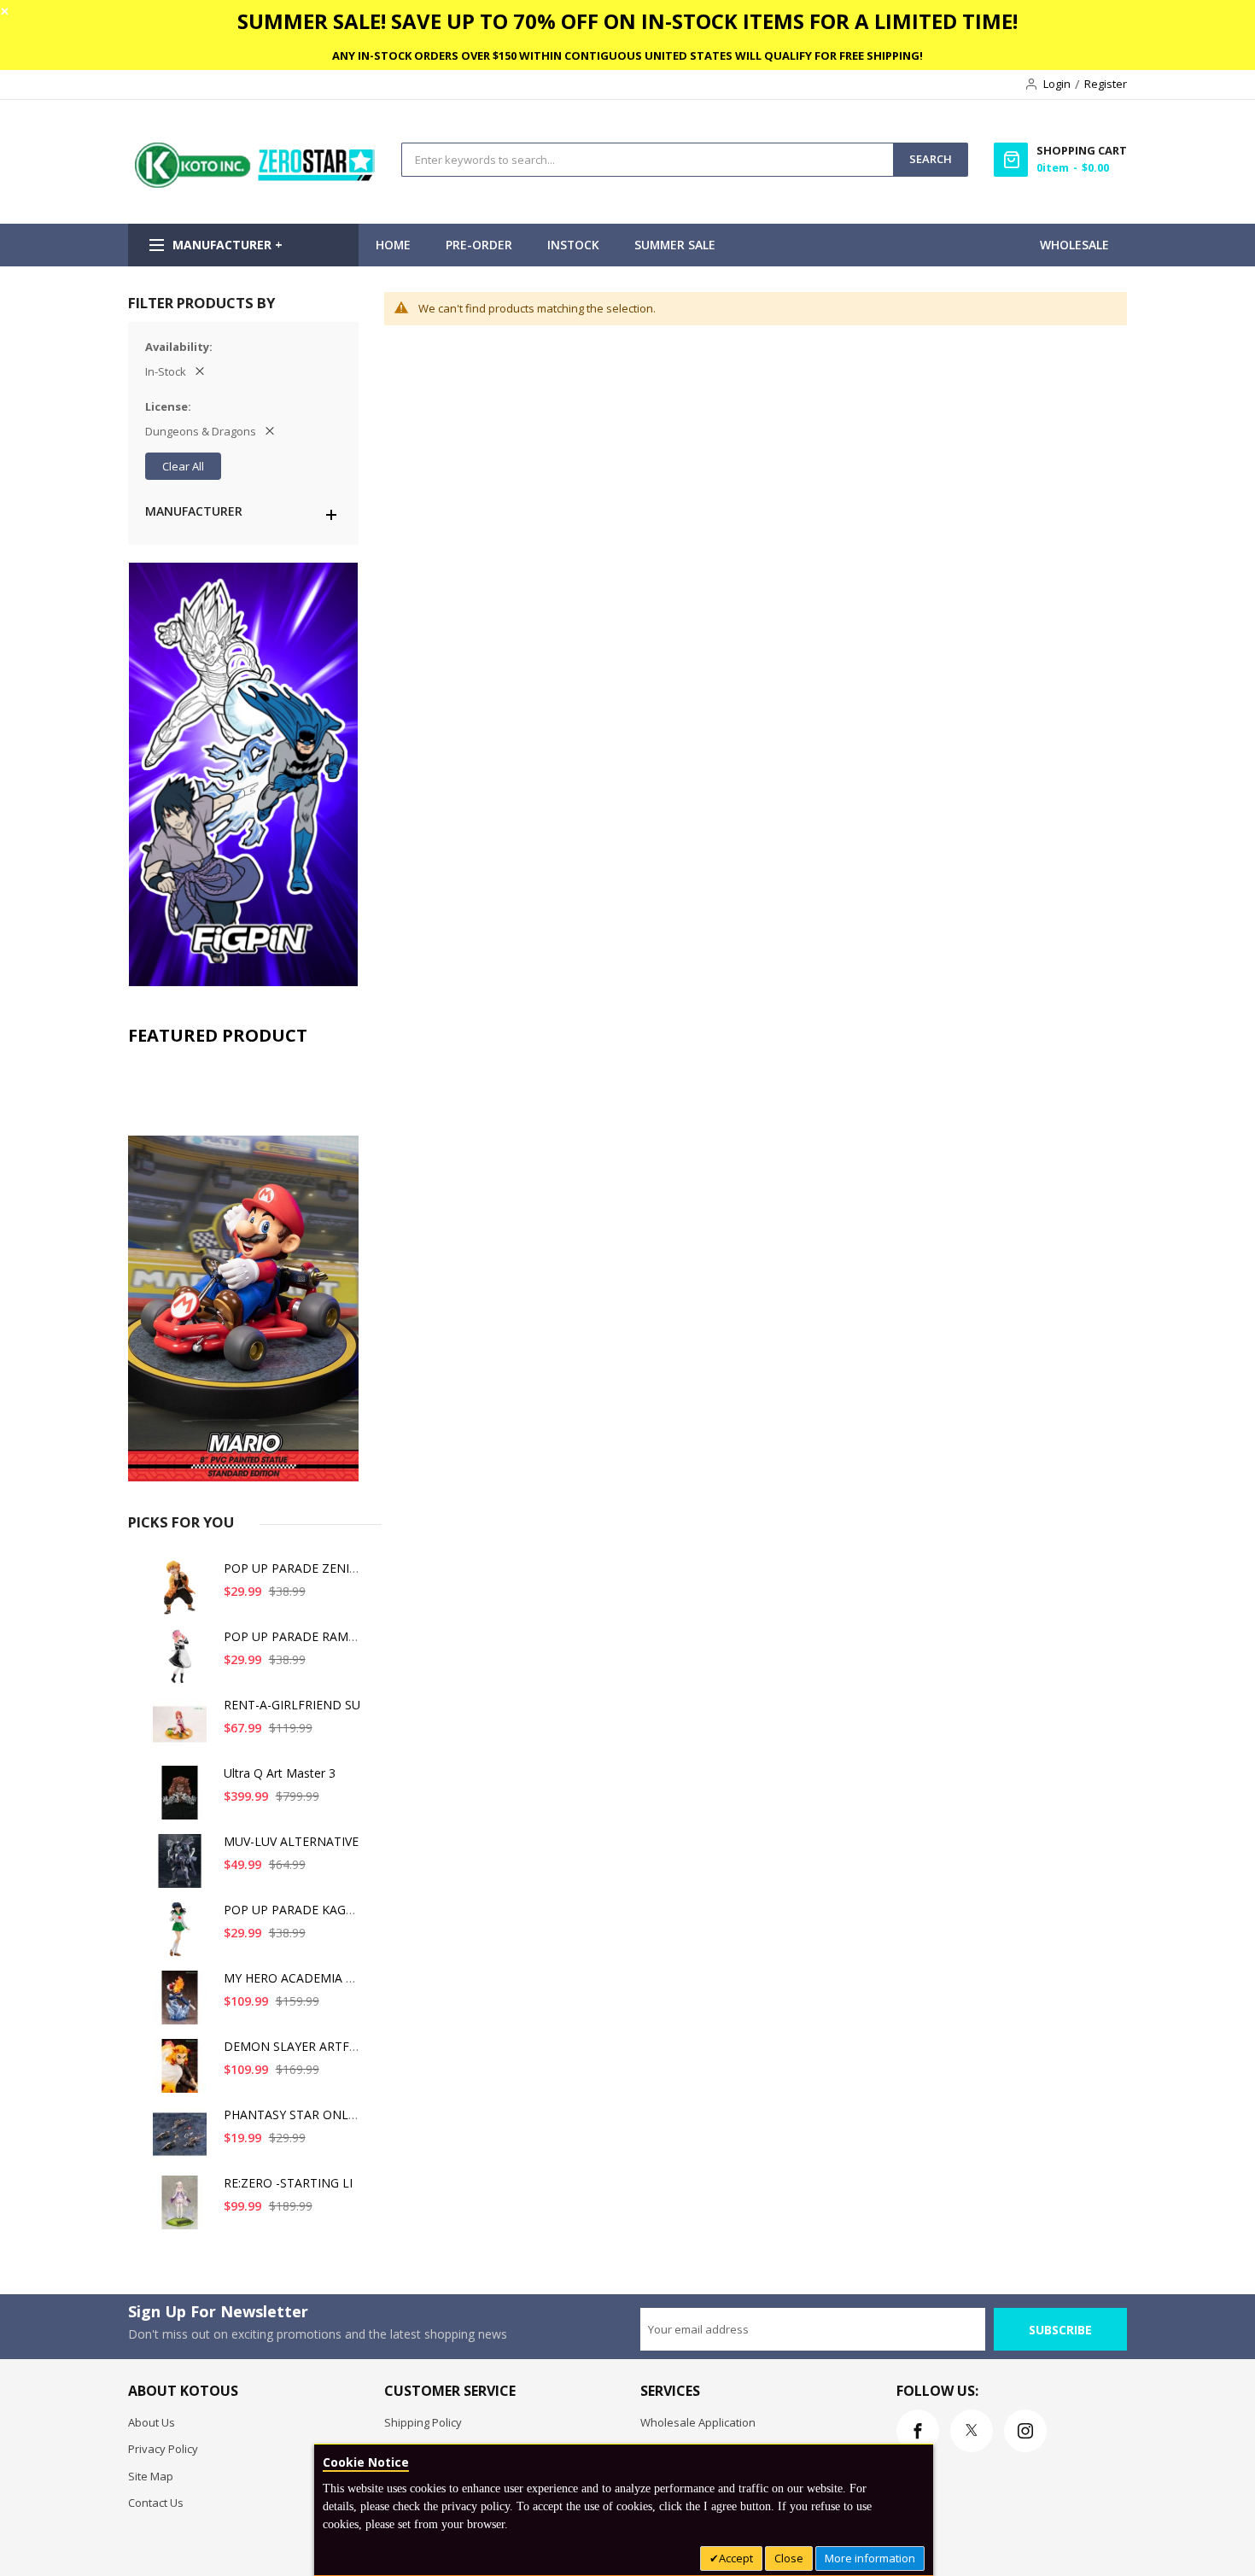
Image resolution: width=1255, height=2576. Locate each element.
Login (1057, 84)
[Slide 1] (243, 1268)
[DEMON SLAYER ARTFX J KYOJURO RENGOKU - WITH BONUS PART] (183, 2073)
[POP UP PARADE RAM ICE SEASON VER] (183, 1663)
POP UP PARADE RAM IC (293, 1636)
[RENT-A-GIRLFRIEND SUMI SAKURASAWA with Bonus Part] (183, 1731)
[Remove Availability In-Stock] (200, 371)
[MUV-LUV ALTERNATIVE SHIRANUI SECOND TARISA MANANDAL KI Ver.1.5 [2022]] (183, 1868)
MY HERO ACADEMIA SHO (297, 1978)
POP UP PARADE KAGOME (298, 1910)
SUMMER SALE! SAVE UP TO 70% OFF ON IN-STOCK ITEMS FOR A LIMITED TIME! (627, 21)
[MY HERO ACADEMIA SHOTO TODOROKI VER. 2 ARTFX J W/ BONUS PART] (183, 2004)
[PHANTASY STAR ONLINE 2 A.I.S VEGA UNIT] (183, 2141)
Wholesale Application (698, 2422)
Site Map (151, 2476)
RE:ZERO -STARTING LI (288, 2183)
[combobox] (648, 160)
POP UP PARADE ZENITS (294, 1568)
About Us (152, 2422)
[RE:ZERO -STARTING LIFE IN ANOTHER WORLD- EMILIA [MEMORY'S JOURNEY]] (183, 2209)
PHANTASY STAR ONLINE (296, 2115)
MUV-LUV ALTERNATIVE (291, 1841)
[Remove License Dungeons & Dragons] (270, 431)
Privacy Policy (163, 2449)
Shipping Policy (423, 2422)
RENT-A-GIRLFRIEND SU (292, 1705)
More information (870, 2558)
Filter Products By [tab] (201, 303)
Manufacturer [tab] (194, 511)
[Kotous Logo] (256, 184)
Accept (736, 2558)
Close (789, 2558)
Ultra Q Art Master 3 (280, 1773)
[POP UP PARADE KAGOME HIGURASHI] (183, 1936)
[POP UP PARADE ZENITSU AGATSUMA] (183, 1595)
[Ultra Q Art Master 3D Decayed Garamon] (183, 1799)
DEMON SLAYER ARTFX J (293, 2046)
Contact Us (156, 2503)
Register (1106, 84)
